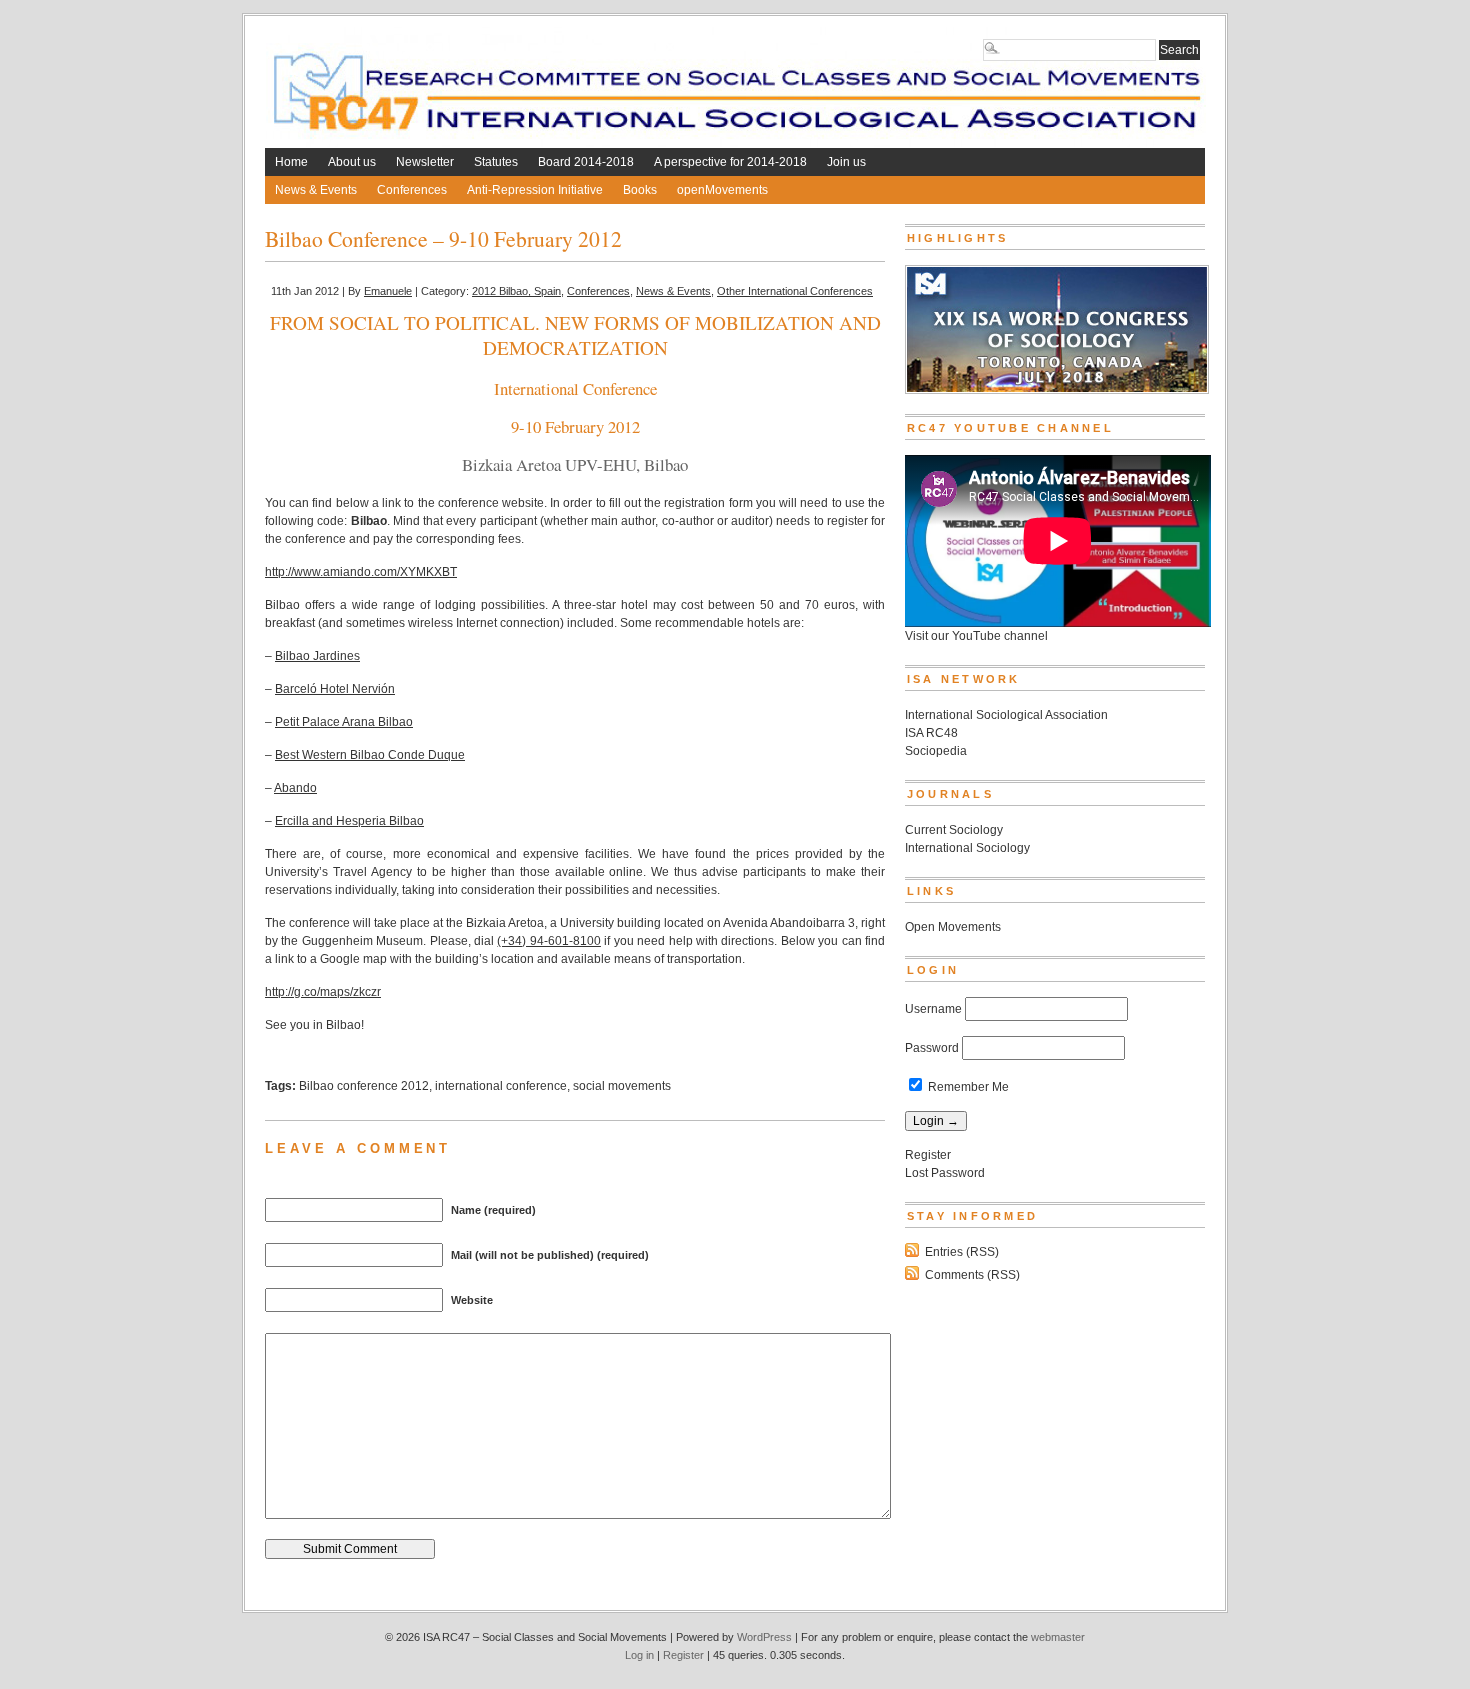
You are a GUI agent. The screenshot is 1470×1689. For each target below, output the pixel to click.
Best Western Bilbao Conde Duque (370, 755)
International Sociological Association (1006, 715)
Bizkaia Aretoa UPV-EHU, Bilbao (575, 464)
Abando (295, 788)
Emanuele (388, 291)
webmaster (1058, 1637)
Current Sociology (954, 830)
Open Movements (953, 927)
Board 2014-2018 (586, 162)
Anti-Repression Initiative (535, 190)
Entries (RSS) (962, 1252)
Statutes (496, 162)
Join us (846, 162)
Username (933, 1009)
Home (291, 162)
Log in (639, 1655)
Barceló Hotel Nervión (335, 689)
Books (640, 190)
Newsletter (425, 162)
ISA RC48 (931, 733)
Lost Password (945, 1173)
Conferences (412, 190)
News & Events (316, 190)
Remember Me (967, 1087)
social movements (622, 1086)
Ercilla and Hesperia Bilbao (349, 821)
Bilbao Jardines (317, 656)
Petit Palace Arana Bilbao (344, 722)
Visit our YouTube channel (976, 636)
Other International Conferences (795, 291)
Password (932, 1048)
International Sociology (967, 848)
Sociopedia (936, 751)
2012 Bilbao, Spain (516, 291)
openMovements (722, 190)
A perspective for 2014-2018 (730, 162)
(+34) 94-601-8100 (548, 941)
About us (352, 162)
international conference (501, 1086)
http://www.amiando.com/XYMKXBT (361, 572)
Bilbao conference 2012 (364, 1086)
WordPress (764, 1637)
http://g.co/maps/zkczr (323, 992)
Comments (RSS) (972, 1275)
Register (928, 1155)
